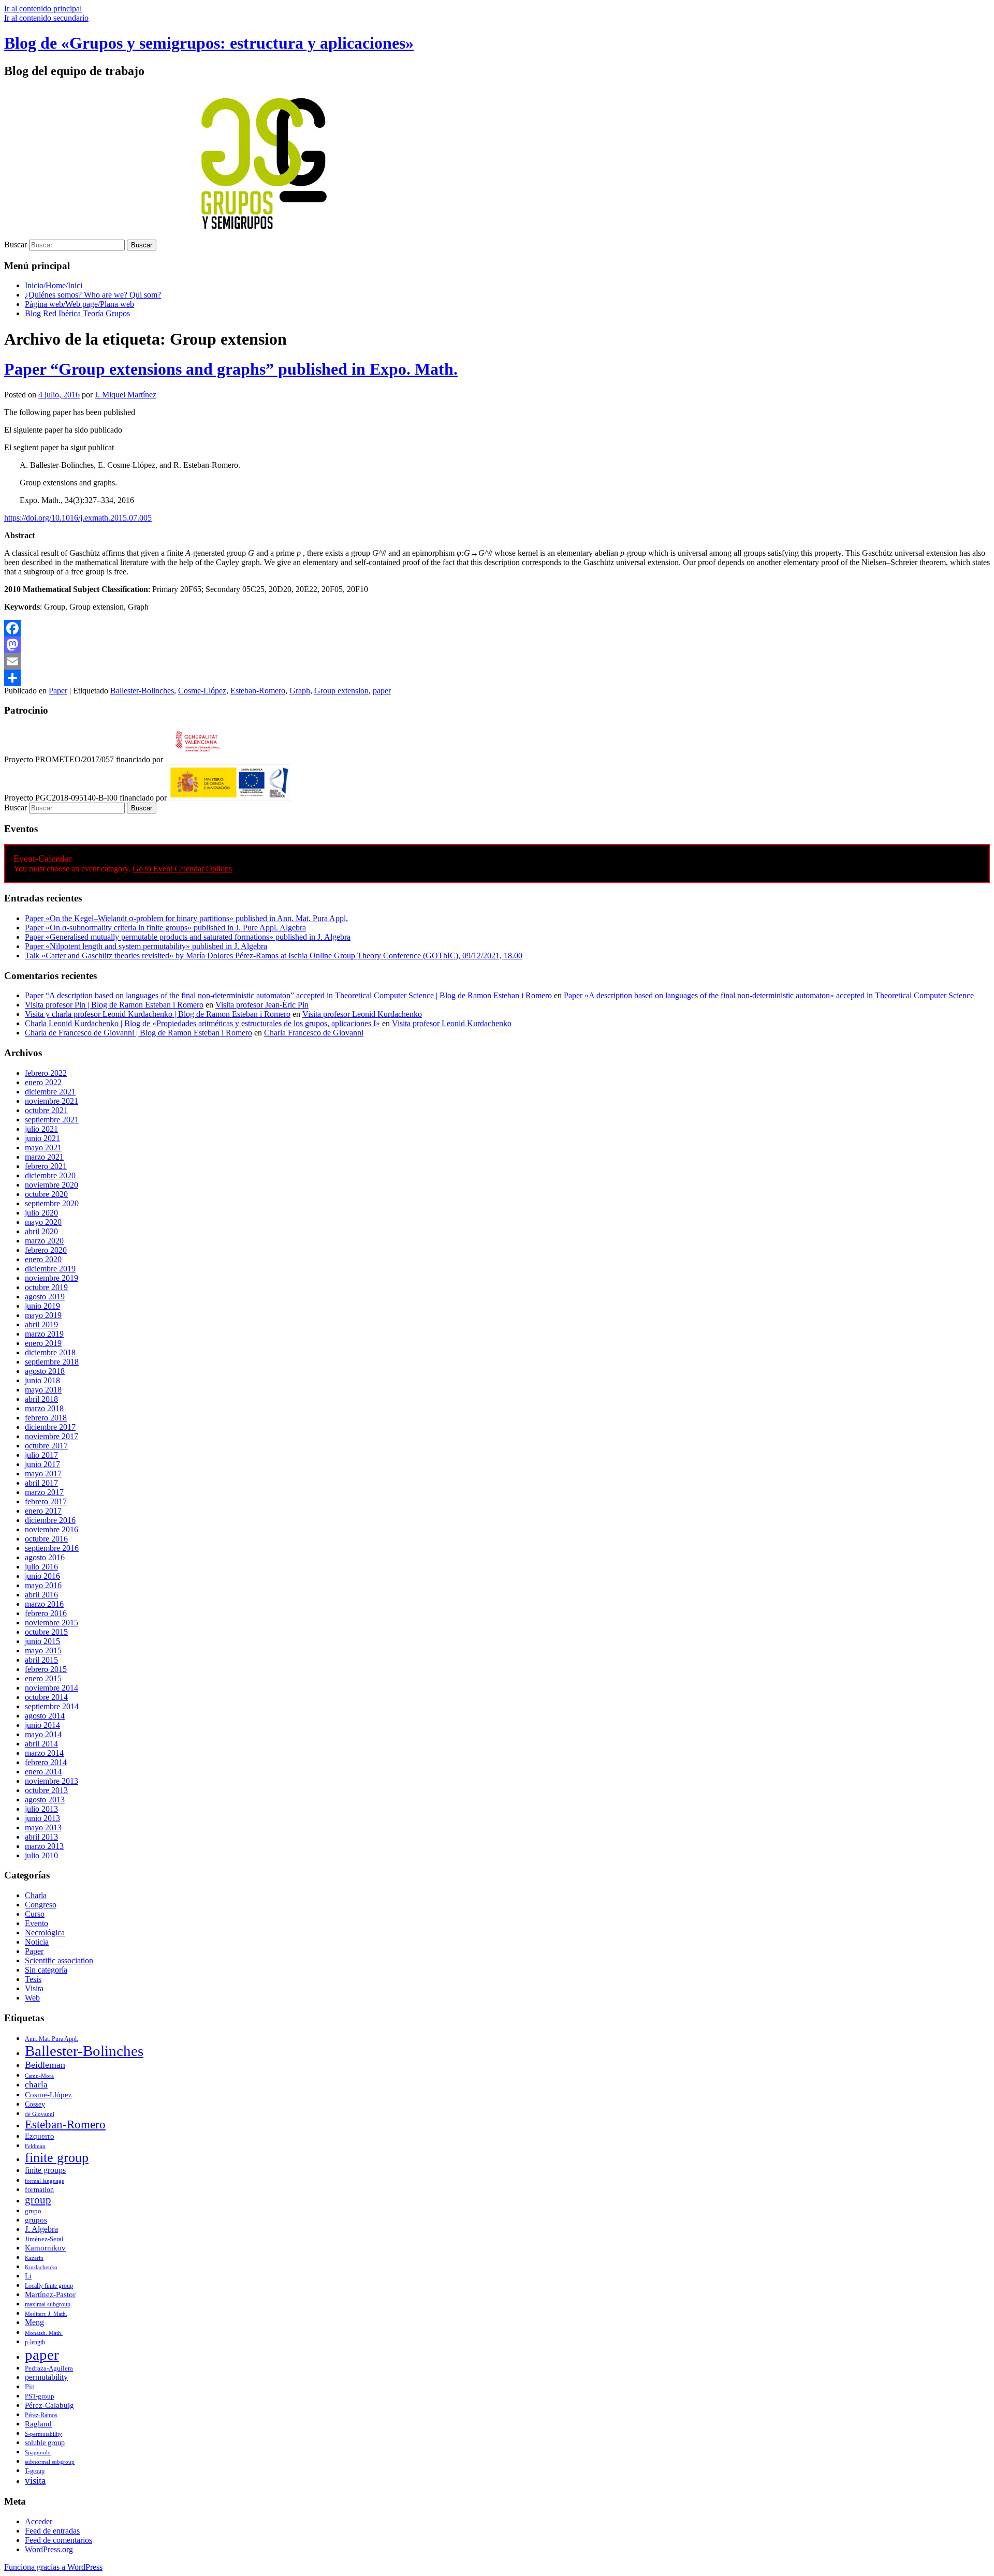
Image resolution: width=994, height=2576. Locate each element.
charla (36, 2085)
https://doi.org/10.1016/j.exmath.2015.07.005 (78, 518)
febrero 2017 (46, 1501)
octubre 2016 (46, 1539)
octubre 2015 (46, 1632)
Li (28, 2276)
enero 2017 (43, 1511)
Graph (300, 691)
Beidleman (45, 2065)
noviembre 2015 (52, 1623)
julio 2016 (41, 1567)
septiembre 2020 (52, 1203)
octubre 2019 (46, 1287)
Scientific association (59, 1960)
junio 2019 (42, 1306)
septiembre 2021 (52, 1120)
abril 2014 (41, 1744)
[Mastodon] (497, 645)
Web (32, 1998)
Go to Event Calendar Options (182, 869)
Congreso (41, 1905)
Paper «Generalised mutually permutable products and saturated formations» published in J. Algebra (188, 937)
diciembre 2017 (50, 1427)
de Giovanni (40, 2114)
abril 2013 (41, 1837)
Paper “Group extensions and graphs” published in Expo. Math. (231, 369)
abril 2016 (41, 1595)
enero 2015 (43, 1678)
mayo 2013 (43, 1827)
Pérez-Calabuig (49, 2405)
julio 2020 (41, 1213)
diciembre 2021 (50, 1092)
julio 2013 (41, 1809)
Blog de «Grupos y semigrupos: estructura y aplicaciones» (209, 43)
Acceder (39, 2521)
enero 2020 (43, 1259)
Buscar (16, 245)
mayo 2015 (43, 1650)
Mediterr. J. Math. (46, 2314)
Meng (34, 2322)
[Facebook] (497, 628)
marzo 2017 (44, 1492)
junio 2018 (42, 1380)
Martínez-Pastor (50, 2294)
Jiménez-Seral (44, 2239)
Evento (36, 1923)
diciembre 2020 (50, 1175)
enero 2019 (43, 1343)
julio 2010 (41, 1855)
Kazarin (34, 2258)
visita (35, 2481)
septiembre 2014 (52, 1706)
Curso (35, 1914)
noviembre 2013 (52, 1781)
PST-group (40, 2396)
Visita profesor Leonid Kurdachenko (362, 1014)
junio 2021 (42, 1138)
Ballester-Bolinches (142, 691)
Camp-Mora (39, 2076)
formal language (45, 2181)
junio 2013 (42, 1818)
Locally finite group (49, 2286)
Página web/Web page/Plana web (79, 304)
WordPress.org (49, 2549)
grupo (33, 2211)
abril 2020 (41, 1231)
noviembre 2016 (52, 1529)
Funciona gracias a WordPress (53, 2567)
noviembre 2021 (52, 1101)
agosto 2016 (45, 1557)
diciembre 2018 (50, 1352)
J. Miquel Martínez (126, 395)
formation (39, 2190)
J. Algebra (41, 2229)
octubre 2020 (46, 1194)
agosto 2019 (45, 1297)
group (38, 2200)
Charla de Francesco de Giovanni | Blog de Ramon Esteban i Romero (138, 1033)
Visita (34, 1988)
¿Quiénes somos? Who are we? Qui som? (93, 295)
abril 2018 (41, 1399)
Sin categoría (46, 1970)
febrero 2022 (46, 1073)
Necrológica (45, 1933)
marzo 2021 (44, 1157)
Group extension (341, 691)
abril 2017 (41, 1483)
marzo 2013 (44, 1846)
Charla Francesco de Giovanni (314, 1033)
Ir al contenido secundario (46, 18)
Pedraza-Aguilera (49, 2368)
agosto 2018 (45, 1371)
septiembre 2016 (52, 1548)
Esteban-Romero (258, 691)
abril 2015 (41, 1660)
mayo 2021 (43, 1148)
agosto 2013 (45, 1800)
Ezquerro (40, 2136)
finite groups (45, 2170)
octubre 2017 (46, 1446)
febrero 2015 (46, 1669)
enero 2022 (43, 1082)
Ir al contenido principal (43, 9)
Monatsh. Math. (44, 2333)
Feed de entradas (52, 2531)
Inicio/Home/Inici (54, 285)
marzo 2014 (44, 1753)
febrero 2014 (46, 1762)
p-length (35, 2342)
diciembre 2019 (50, 1269)
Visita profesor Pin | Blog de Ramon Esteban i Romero (114, 1005)
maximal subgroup (48, 2304)
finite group (57, 2158)
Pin (30, 2387)
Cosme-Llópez (202, 691)
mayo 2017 (43, 1474)
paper (382, 691)
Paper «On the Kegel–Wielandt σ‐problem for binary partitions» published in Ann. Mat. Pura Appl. (186, 918)
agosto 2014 (45, 1716)
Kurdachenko (41, 2267)
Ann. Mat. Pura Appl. (52, 2039)
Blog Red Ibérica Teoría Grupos (77, 313)
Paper (58, 691)
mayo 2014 (43, 1734)
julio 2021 (41, 1129)
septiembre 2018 (52, 1362)
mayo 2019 (43, 1315)
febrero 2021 (46, 1166)
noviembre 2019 (52, 1278)
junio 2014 (42, 1725)
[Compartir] (497, 678)
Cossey (35, 2104)
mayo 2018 (43, 1390)
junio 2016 (42, 1576)
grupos (36, 2220)
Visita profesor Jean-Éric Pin (262, 1005)
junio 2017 (42, 1464)
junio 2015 (42, 1641)
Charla (36, 1895)
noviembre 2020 (52, 1185)
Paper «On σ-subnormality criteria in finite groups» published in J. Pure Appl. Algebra (165, 928)
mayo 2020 (43, 1222)
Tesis (33, 1979)
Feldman (35, 2146)
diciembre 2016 (50, 1520)
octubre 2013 (46, 1790)
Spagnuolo (38, 2453)
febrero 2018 (46, 1418)
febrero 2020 (46, 1250)
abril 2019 (41, 1324)
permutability (46, 2377)
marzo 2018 (44, 1408)
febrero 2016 (46, 1613)
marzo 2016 (44, 1604)
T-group (35, 2471)
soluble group (45, 2443)
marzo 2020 (44, 1241)
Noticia (37, 1942)
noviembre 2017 (52, 1436)
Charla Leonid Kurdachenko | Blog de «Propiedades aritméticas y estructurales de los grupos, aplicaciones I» (202, 1023)
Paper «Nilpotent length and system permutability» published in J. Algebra (146, 946)
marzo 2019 (44, 1334)
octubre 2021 (46, 1110)
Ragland (38, 2424)
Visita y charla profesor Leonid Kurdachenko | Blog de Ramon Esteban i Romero (158, 1014)
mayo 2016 (43, 1585)
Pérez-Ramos (41, 2415)
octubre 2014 (46, 1697)
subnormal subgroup (50, 2462)
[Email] (497, 661)
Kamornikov (45, 2248)
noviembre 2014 (52, 1688)
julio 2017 (41, 1455)
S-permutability (43, 2434)
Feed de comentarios (59, 2540)
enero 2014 (43, 1772)
